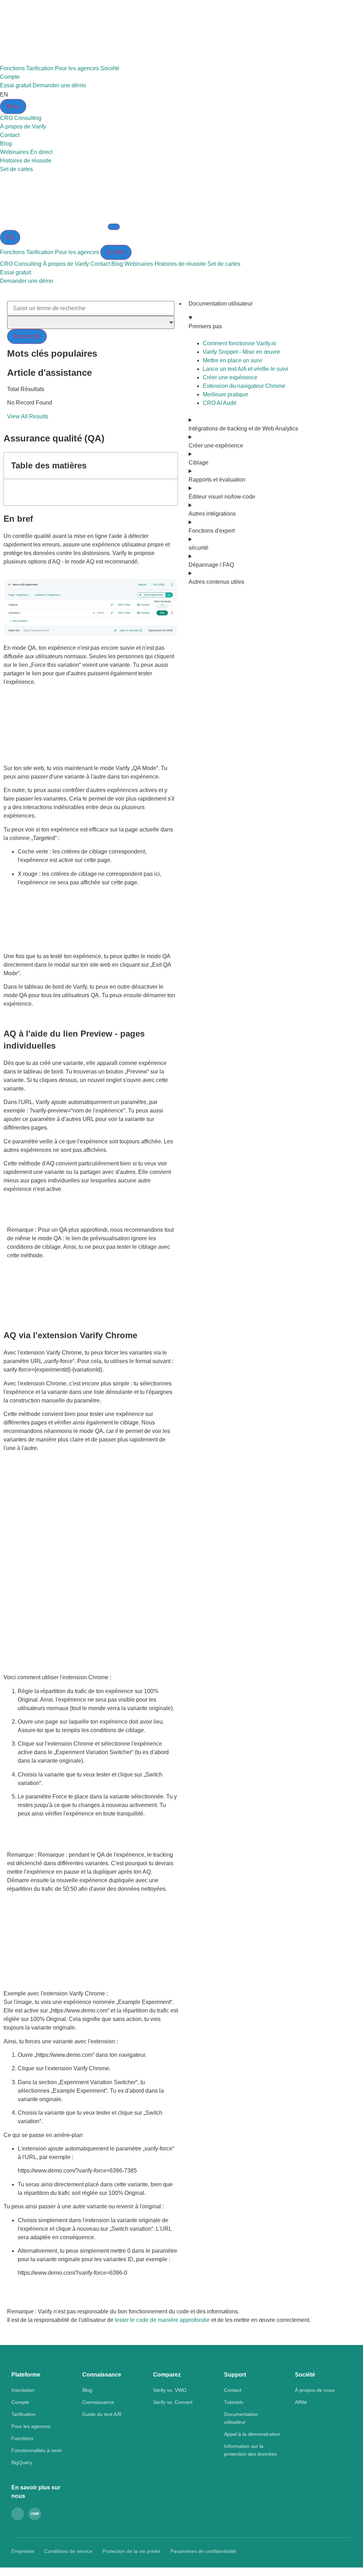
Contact (100, 264)
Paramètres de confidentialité (203, 2551)
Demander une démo (59, 85)
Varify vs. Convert (173, 2402)
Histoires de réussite (180, 264)
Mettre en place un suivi (233, 360)
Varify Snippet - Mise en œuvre (241, 352)
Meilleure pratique (225, 394)
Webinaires (139, 264)
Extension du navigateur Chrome (244, 386)
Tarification (40, 68)
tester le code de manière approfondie (162, 2320)
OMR (35, 2514)
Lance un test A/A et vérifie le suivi (245, 369)
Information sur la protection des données (250, 2450)
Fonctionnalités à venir (37, 2450)
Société (110, 68)
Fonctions (12, 68)
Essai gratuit (16, 85)
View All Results (28, 416)
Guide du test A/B (102, 2414)
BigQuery (22, 2462)
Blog (117, 264)
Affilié (301, 2402)
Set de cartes (224, 264)
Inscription (23, 2390)
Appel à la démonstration (252, 2434)
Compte (10, 77)
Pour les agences (77, 68)
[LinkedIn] (18, 2514)
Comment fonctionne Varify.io (239, 343)
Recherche (27, 336)
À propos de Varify (66, 264)
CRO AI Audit (219, 403)
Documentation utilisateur (221, 304)
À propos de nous (315, 2390)
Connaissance (98, 2402)
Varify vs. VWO (170, 2390)
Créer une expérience (230, 377)
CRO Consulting (21, 264)
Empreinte (23, 2551)
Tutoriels (234, 2402)
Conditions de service (68, 2551)
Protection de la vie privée (132, 2551)
